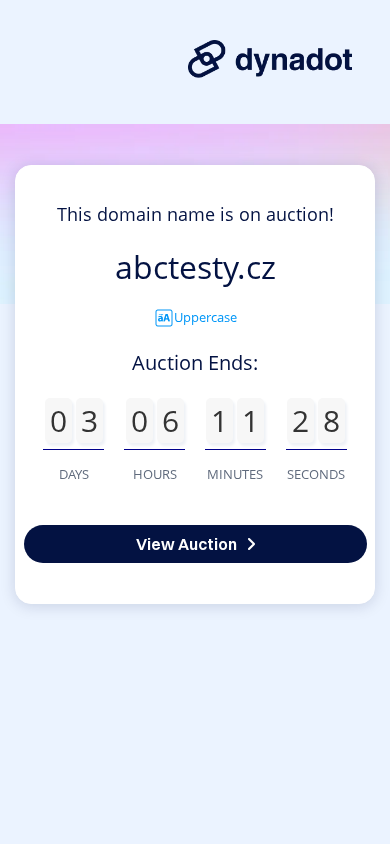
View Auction (186, 544)
